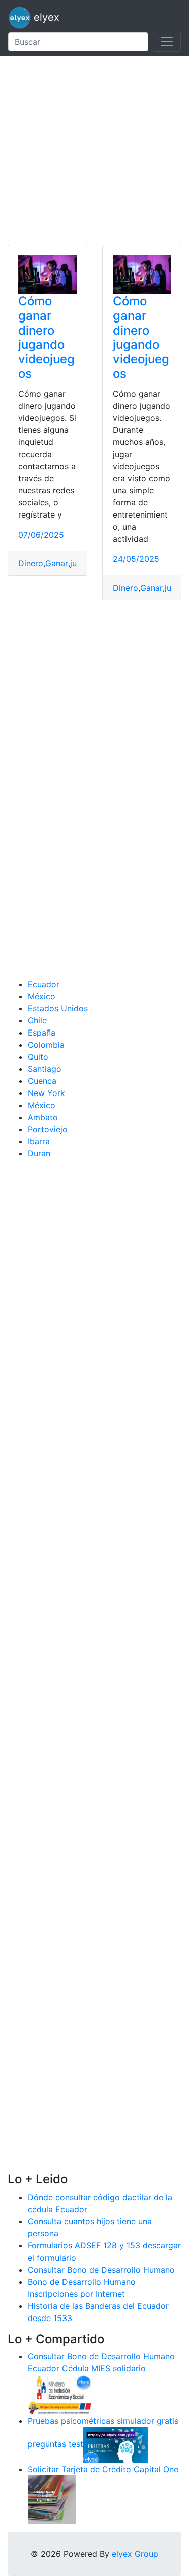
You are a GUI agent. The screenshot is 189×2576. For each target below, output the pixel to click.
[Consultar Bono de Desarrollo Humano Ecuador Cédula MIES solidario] (60, 2394)
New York (46, 1093)
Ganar (57, 563)
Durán (39, 1153)
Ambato (43, 1117)
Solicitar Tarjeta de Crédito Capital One (103, 2469)
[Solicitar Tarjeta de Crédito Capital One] (52, 2499)
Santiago (45, 1069)
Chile (37, 1020)
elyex (45, 17)
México (42, 996)
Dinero (31, 563)
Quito (38, 1057)
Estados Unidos (58, 1008)
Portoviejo (48, 1129)
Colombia (46, 1045)
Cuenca (42, 1081)
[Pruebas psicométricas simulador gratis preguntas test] (115, 2444)
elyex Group (135, 2554)
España (42, 1033)
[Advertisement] (94, 150)
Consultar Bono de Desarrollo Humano (101, 2270)
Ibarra (39, 1141)
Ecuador (44, 984)
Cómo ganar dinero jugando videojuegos (46, 337)
